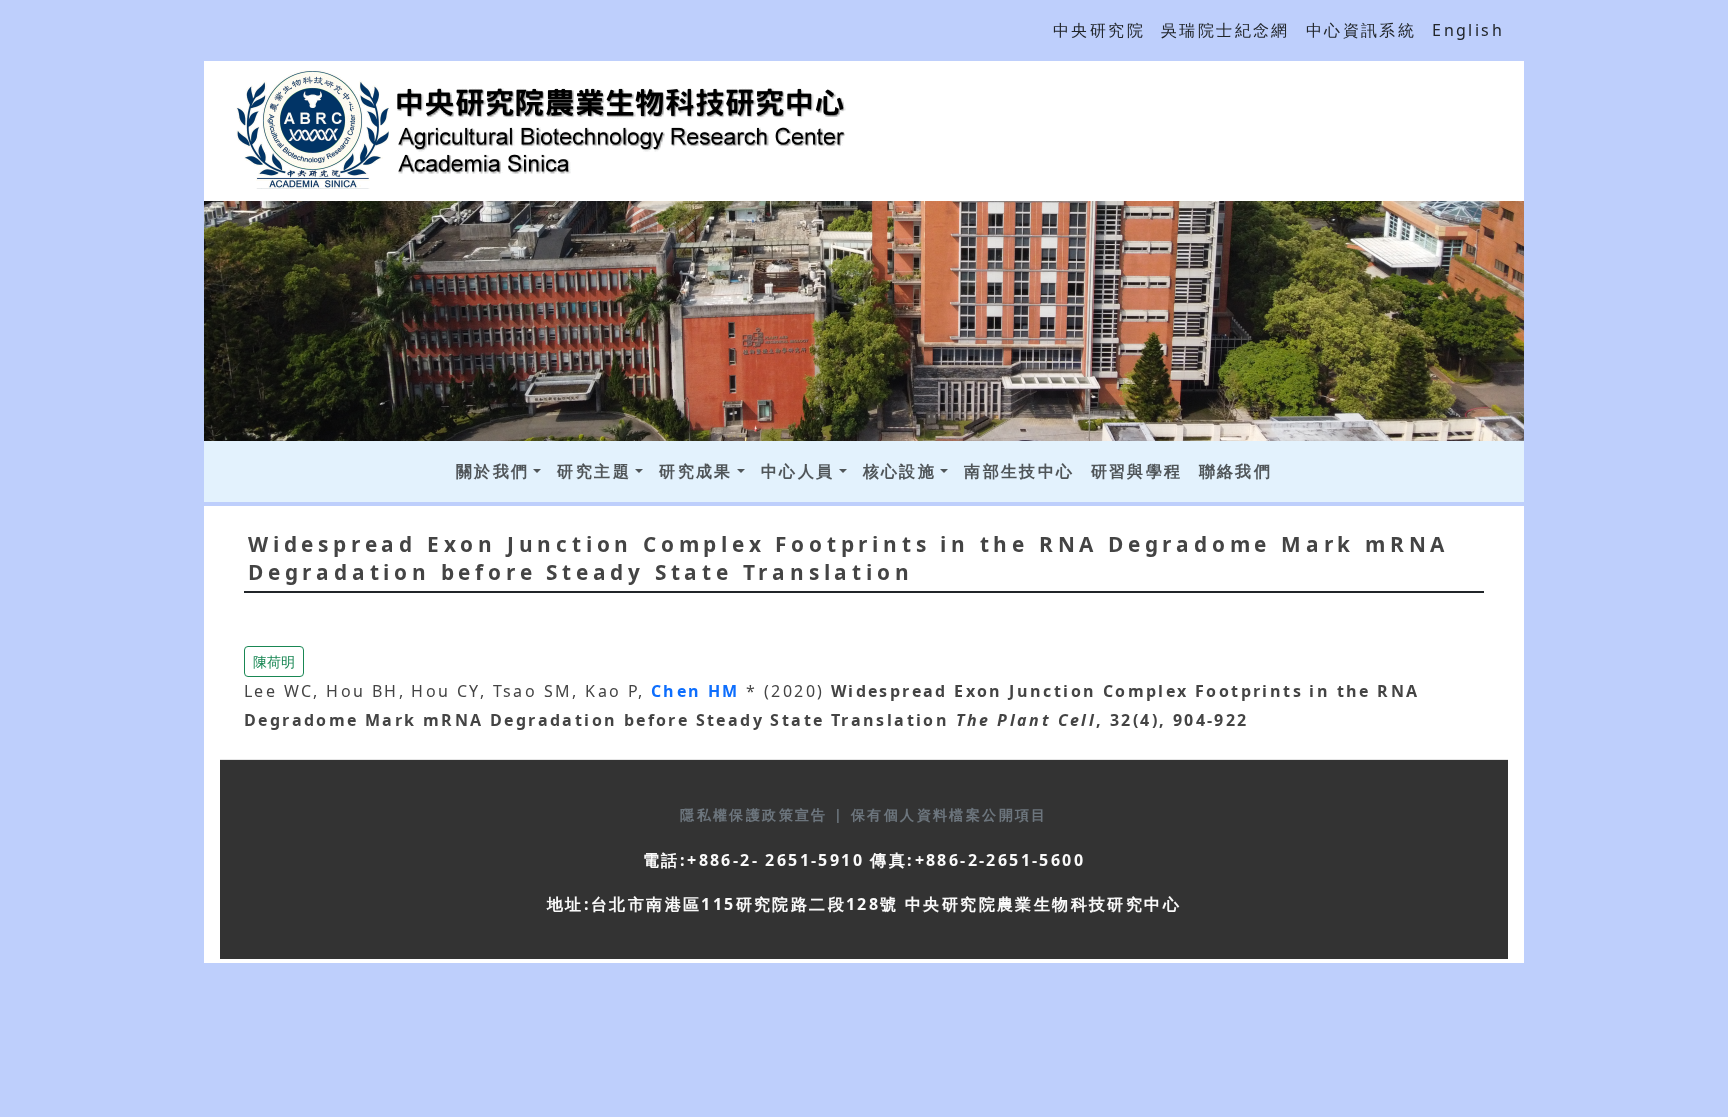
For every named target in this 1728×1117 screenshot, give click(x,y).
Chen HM (698, 691)
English (1468, 30)
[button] (274, 660)
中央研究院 (1099, 30)
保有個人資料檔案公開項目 (949, 814)
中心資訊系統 (1361, 30)
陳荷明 (274, 661)
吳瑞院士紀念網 (1225, 30)
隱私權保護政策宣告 (757, 814)
